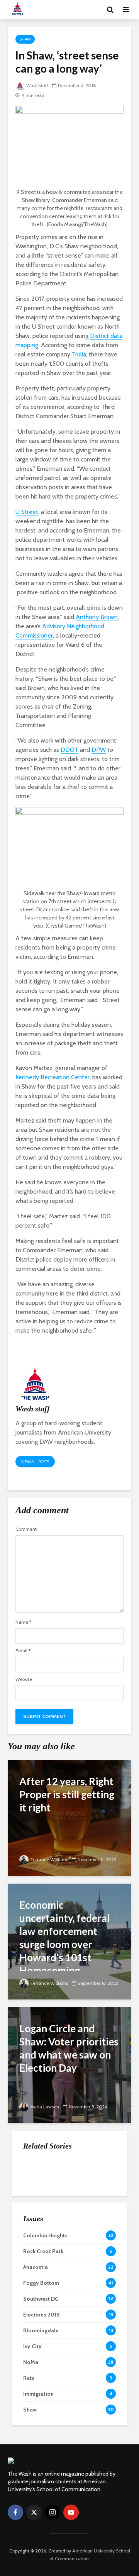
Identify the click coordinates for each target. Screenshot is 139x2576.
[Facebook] (15, 2512)
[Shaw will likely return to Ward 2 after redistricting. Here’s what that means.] (39, 2224)
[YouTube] (71, 2512)
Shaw (25, 39)
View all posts (35, 1462)
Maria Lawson (45, 2107)
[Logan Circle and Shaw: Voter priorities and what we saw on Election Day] (69, 2065)
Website (24, 1679)
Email (23, 1651)
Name (23, 1622)
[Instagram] (53, 2512)
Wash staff (37, 86)
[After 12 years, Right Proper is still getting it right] (69, 1817)
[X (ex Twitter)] (34, 2512)
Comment (26, 1529)
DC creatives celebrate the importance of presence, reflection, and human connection (88, 2271)
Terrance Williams (49, 1860)
